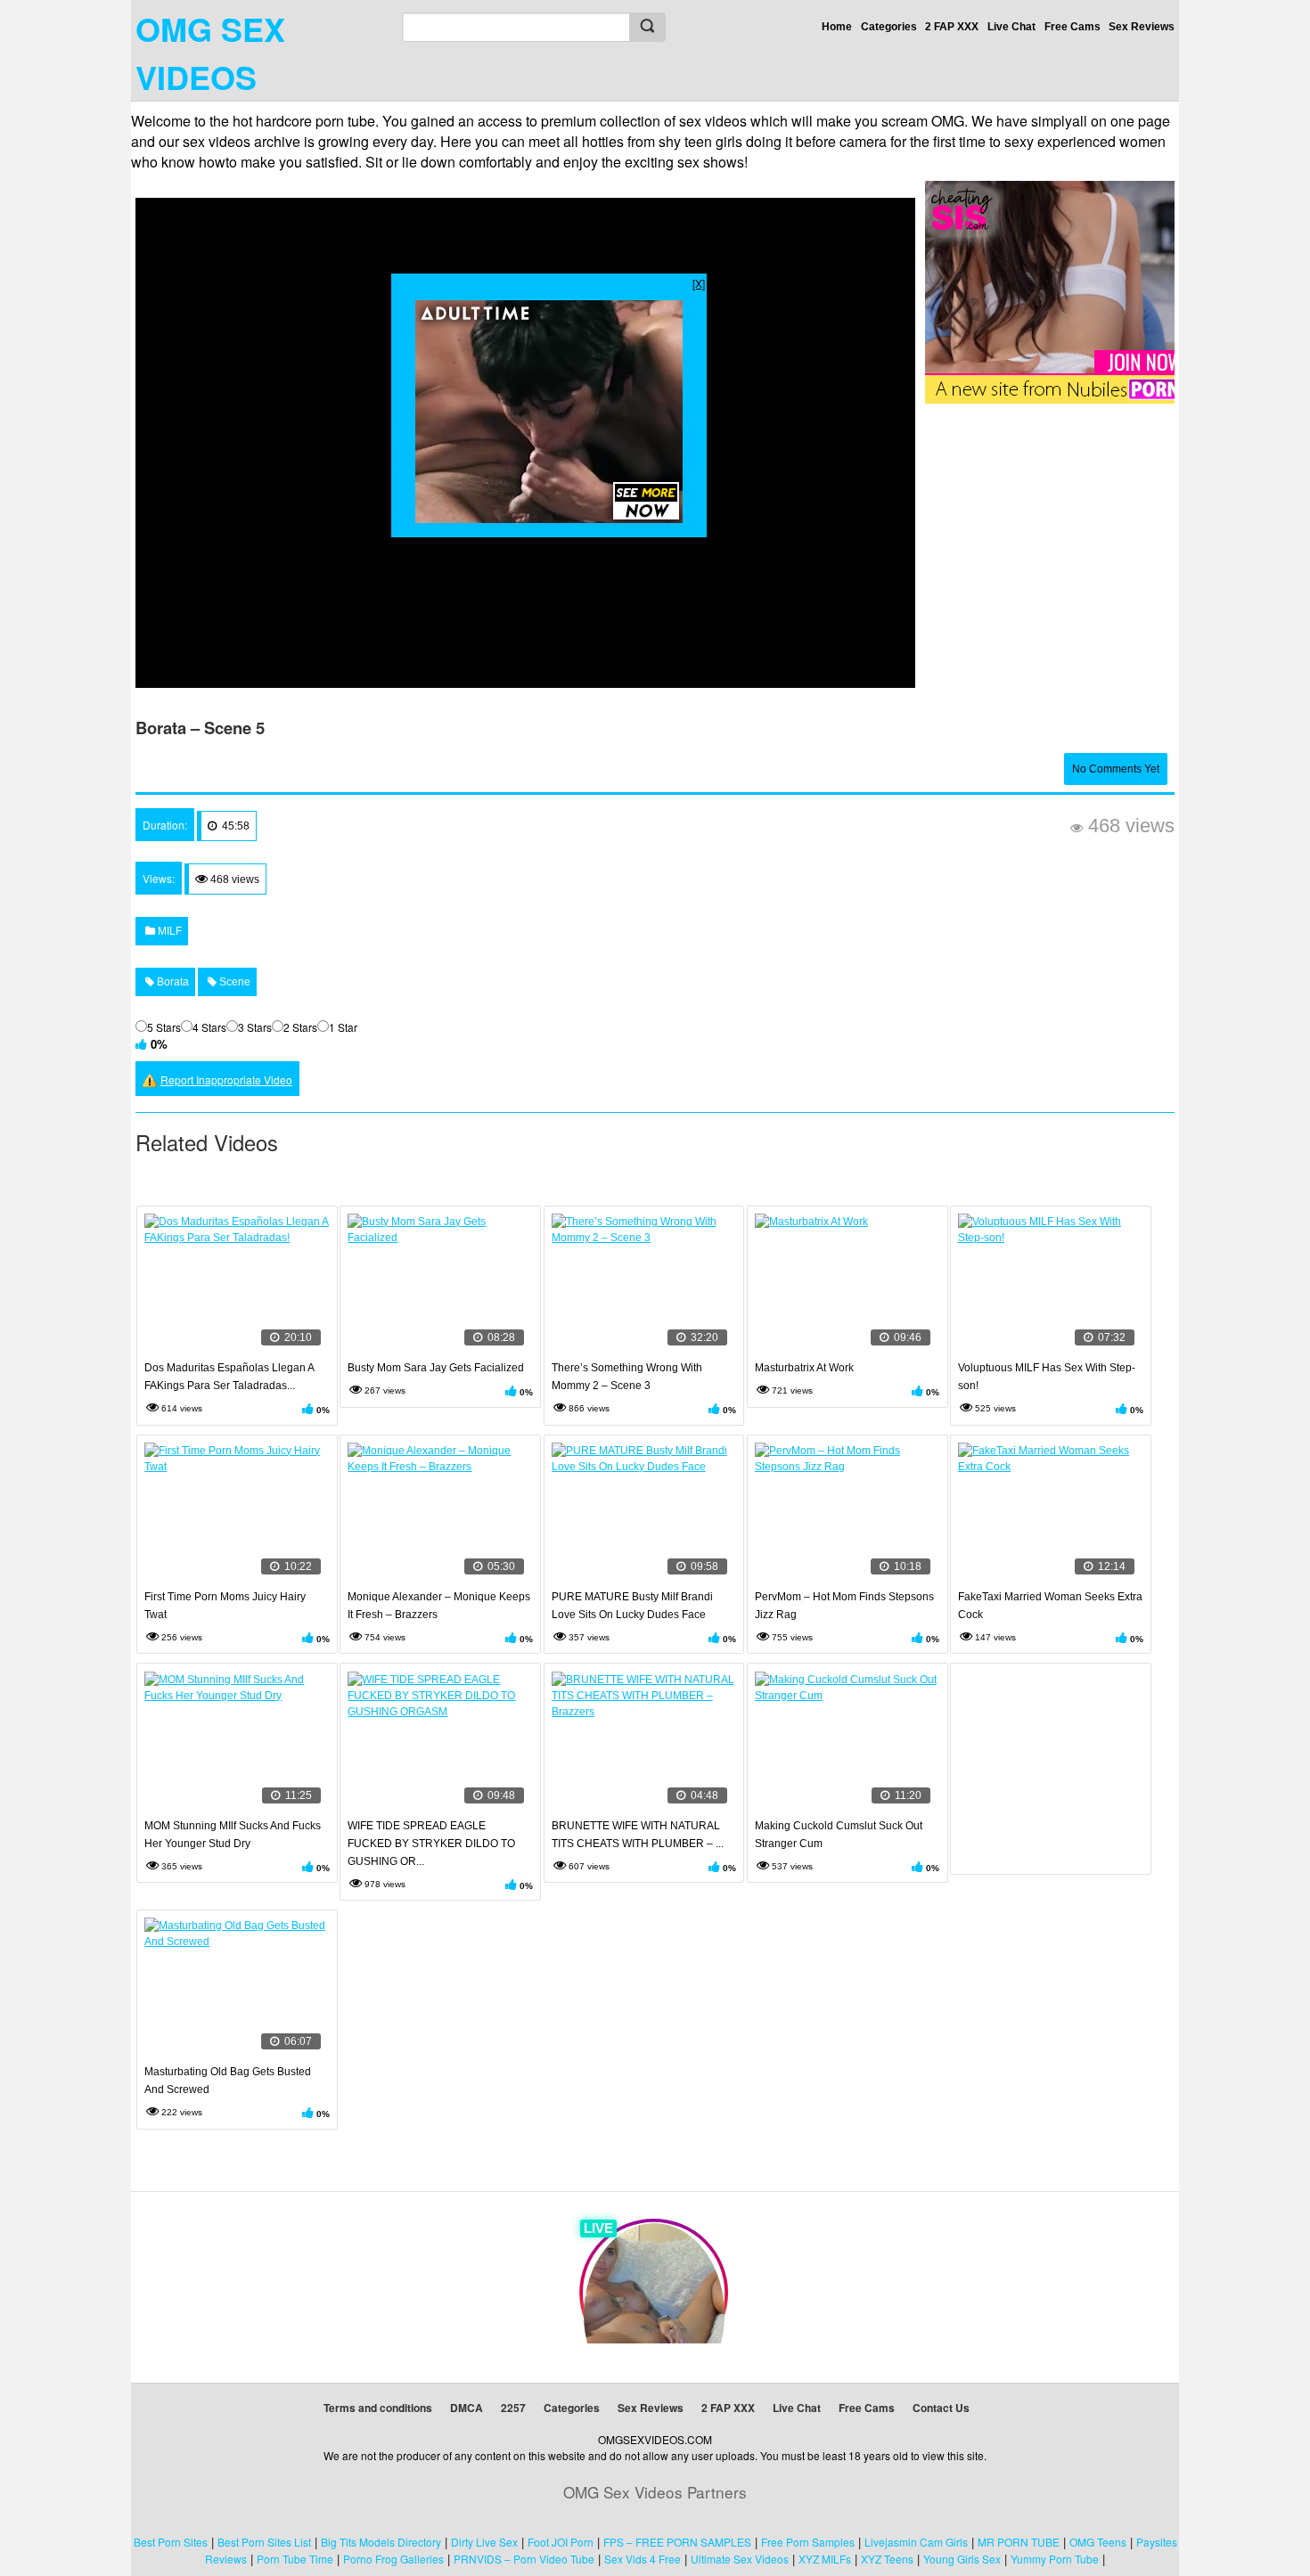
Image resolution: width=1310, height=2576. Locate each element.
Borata (172, 982)
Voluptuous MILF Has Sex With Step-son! (1047, 1377)
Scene (233, 982)
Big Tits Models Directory (381, 2542)
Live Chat (1011, 27)
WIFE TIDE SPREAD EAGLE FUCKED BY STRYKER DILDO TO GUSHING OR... (431, 1844)
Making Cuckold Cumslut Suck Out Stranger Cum (839, 1835)
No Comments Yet (1116, 769)
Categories (889, 27)
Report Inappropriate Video (226, 1079)
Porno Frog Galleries (393, 2559)
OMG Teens (1098, 2542)
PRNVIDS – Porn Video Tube (524, 2559)
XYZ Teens (887, 2559)
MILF (168, 931)
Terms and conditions (378, 2408)
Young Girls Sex (962, 2559)
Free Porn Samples (808, 2542)
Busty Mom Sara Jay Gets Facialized (436, 1368)
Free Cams (1073, 27)
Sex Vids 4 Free (643, 2559)
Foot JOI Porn (561, 2542)
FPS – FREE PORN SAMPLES (677, 2542)
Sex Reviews (1142, 27)
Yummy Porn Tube (1055, 2559)
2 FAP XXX (952, 27)
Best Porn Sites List (264, 2542)
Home (837, 27)
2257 (513, 2408)
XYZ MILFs (825, 2559)
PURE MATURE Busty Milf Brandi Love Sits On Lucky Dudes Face (632, 1606)
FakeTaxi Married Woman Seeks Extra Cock (1050, 1606)
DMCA (467, 2408)
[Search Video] (647, 27)
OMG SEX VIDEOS (210, 53)
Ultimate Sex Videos (740, 2559)
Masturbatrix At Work (804, 1368)
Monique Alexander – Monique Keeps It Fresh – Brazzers (439, 1606)
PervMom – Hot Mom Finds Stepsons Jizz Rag (844, 1606)
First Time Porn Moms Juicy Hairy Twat (225, 1606)
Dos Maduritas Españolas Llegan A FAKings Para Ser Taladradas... (229, 1377)
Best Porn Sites (171, 2542)
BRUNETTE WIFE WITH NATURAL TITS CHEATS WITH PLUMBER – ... (638, 1835)
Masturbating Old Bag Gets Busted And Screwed (228, 2081)
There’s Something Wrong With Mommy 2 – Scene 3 (627, 1377)
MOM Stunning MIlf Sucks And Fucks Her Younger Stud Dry (233, 1835)
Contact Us (941, 2408)
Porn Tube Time (295, 2559)
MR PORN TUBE (1019, 2542)
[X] (699, 283)
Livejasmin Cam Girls (916, 2542)
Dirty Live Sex (484, 2542)
